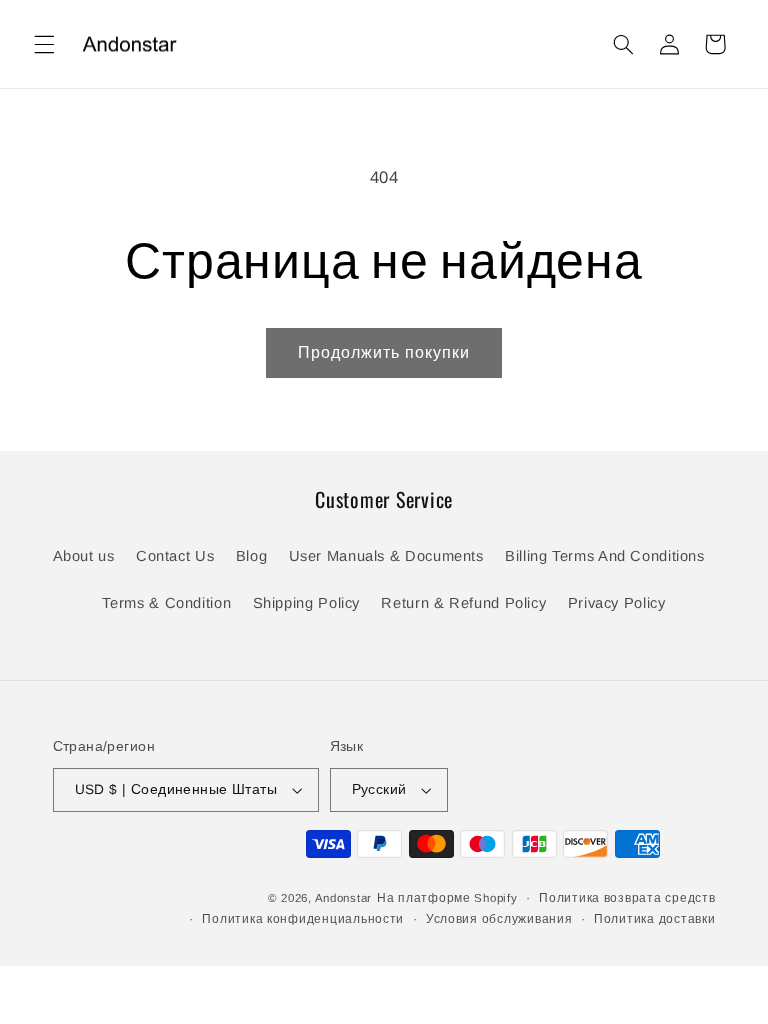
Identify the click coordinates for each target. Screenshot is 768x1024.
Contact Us (175, 556)
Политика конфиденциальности (303, 919)
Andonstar (344, 898)
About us (84, 556)
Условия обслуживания (499, 919)
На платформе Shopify (447, 898)
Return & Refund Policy (463, 603)
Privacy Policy (617, 603)
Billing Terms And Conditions (605, 556)
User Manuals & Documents (386, 556)
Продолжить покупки (384, 352)
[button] (44, 44)
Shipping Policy (306, 603)
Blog (252, 556)
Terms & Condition (166, 603)
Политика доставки (655, 919)
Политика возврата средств (627, 898)
